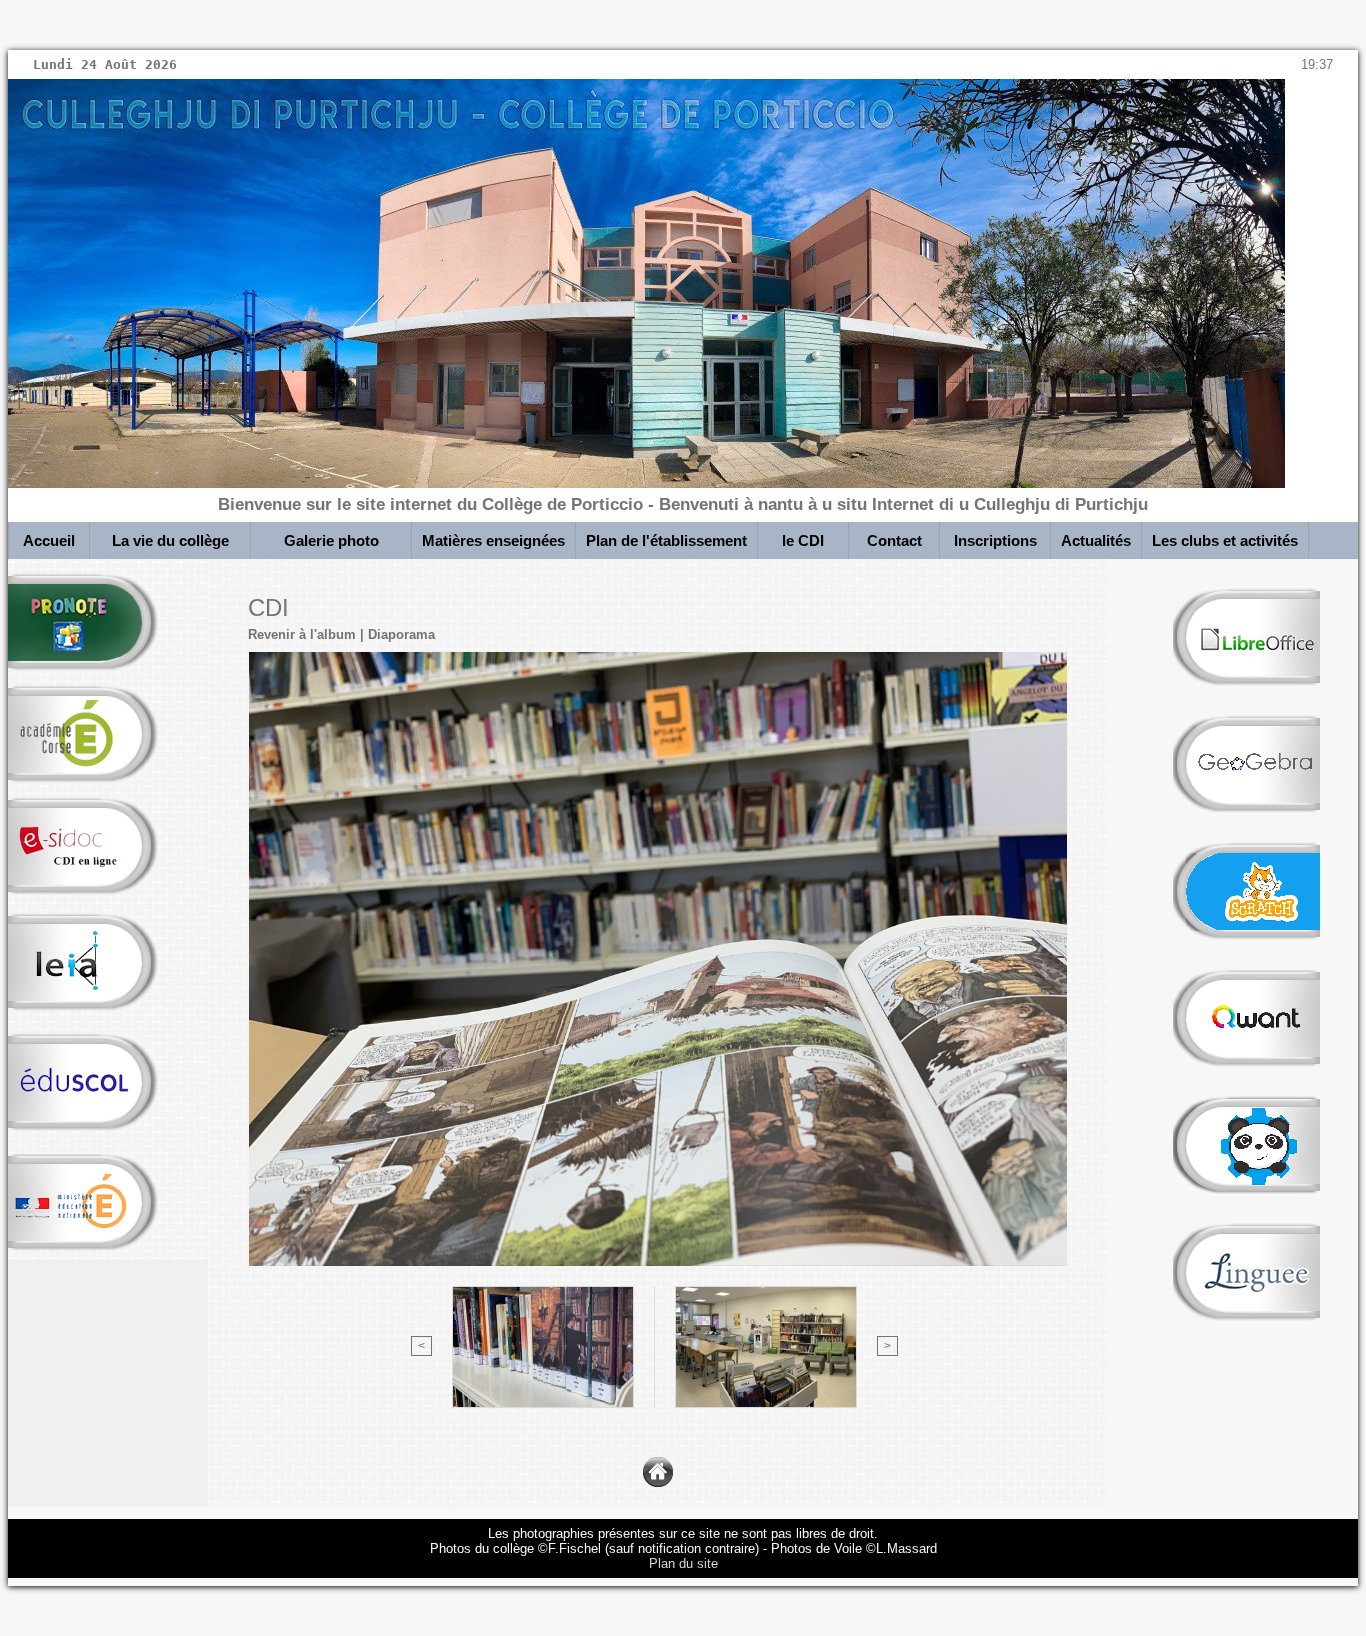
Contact (894, 540)
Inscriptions (995, 540)
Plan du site (683, 1563)
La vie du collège (170, 540)
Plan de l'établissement (666, 540)
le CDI (803, 540)
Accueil (49, 540)
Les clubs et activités (1225, 540)
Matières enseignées (493, 540)
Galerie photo (331, 540)
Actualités (1096, 540)
